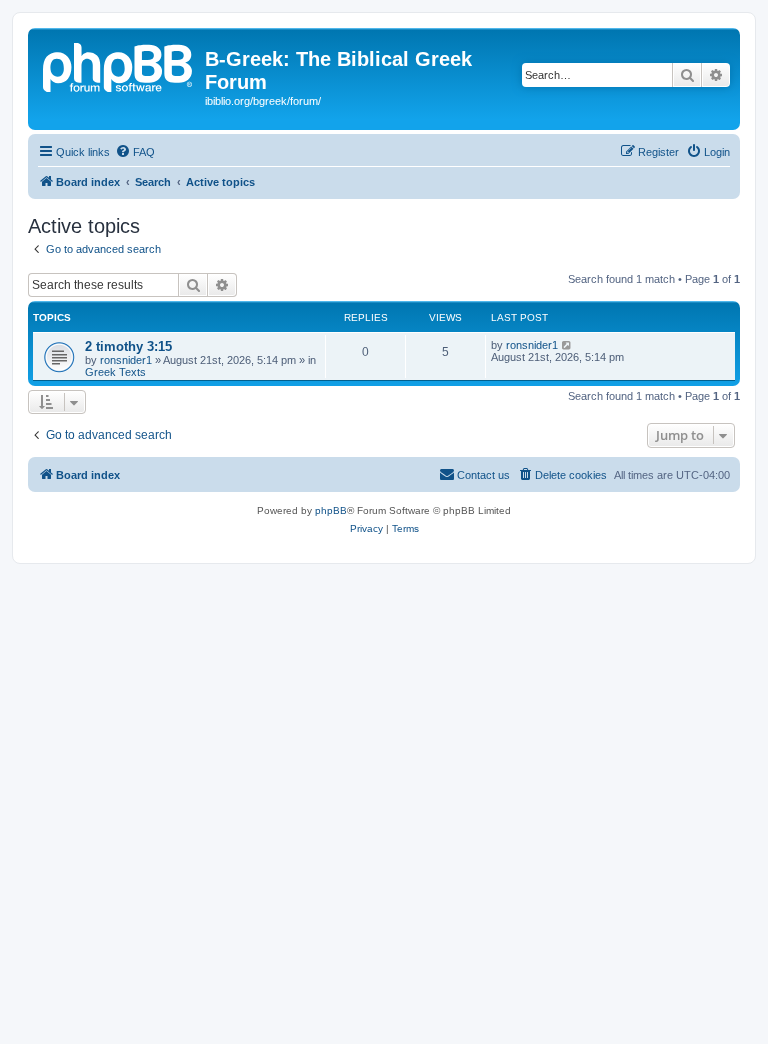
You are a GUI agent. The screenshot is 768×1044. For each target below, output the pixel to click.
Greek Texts (115, 372)
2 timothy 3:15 (128, 346)
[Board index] (119, 65)
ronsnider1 (126, 360)
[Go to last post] (567, 345)
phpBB (331, 510)
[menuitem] (135, 152)
